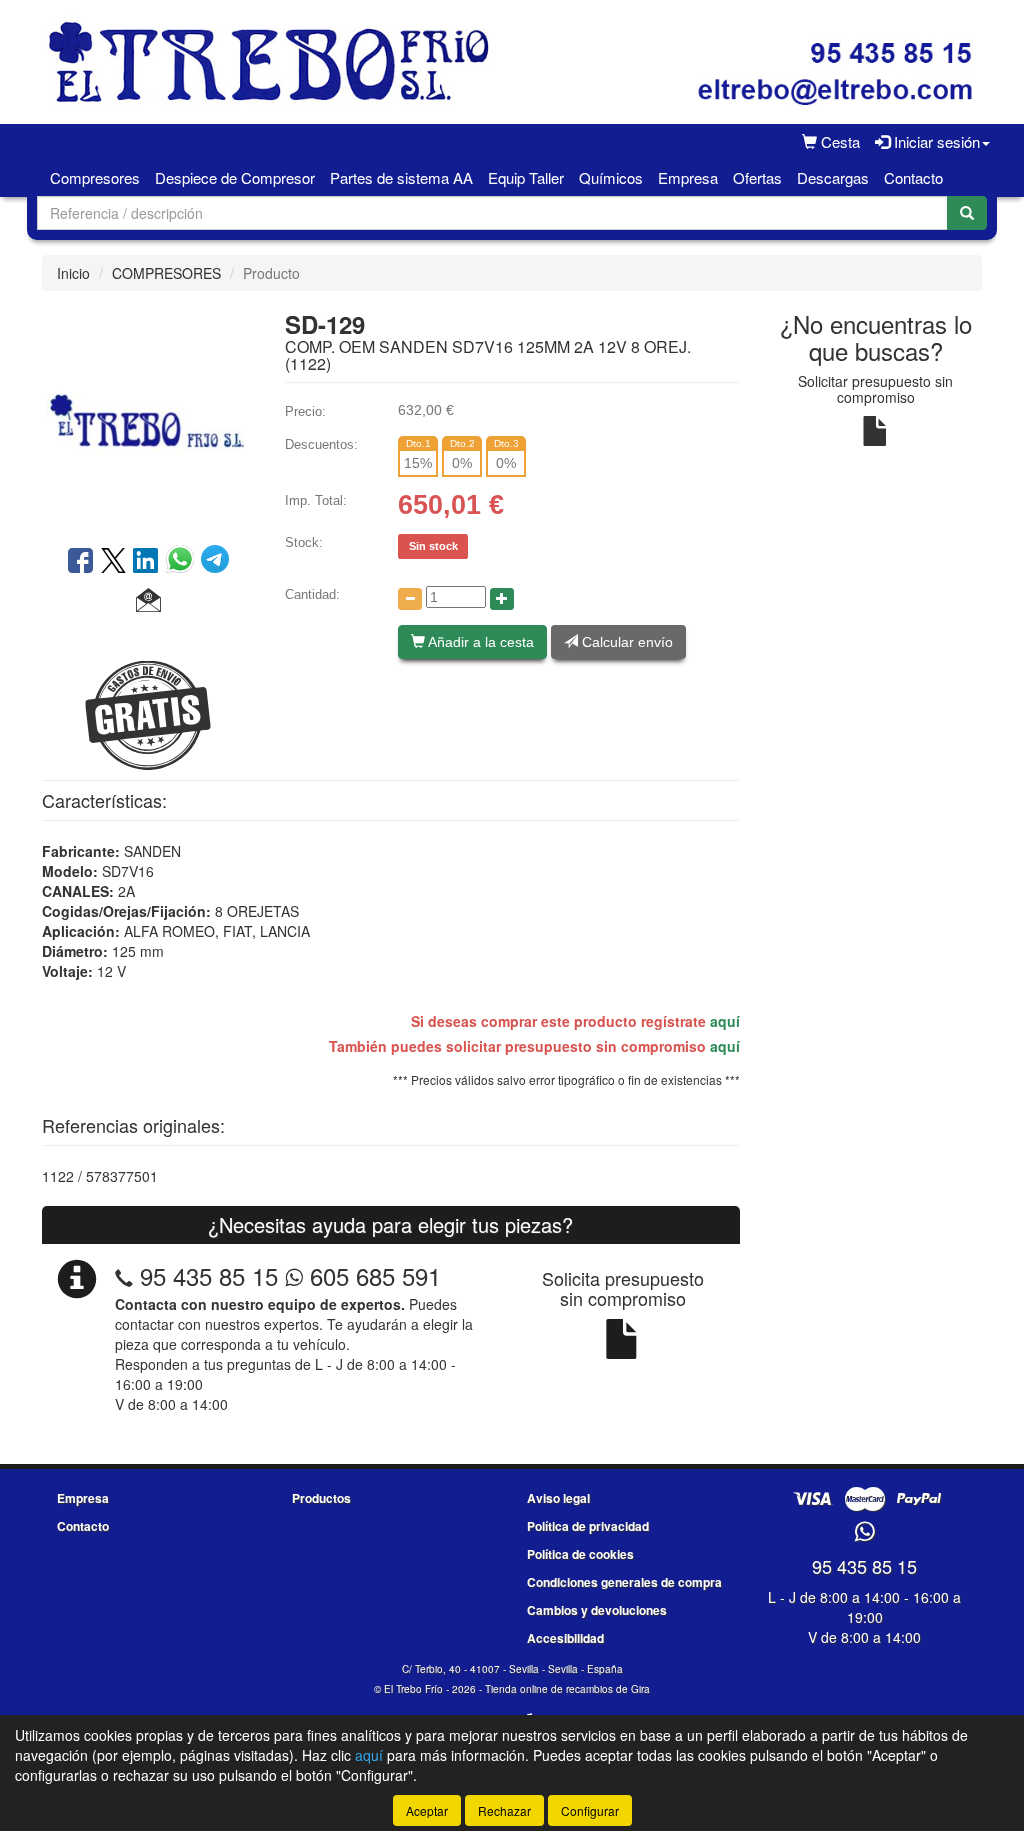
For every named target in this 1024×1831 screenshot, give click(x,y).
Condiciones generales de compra (624, 1582)
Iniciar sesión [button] (935, 141)
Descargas (833, 177)
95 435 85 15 (209, 1275)
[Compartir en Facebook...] (80, 562)
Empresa (688, 177)
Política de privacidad (588, 1526)
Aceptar (427, 1810)
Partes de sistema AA (401, 177)
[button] (148, 601)
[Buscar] (967, 213)
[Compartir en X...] (113, 562)
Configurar (590, 1810)
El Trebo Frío (413, 1689)
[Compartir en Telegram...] (215, 562)
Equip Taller (526, 177)
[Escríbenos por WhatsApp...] (864, 1532)
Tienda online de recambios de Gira (567, 1689)
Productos (321, 1498)
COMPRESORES (166, 273)
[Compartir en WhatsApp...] (183, 562)
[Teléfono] (124, 1275)
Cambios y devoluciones (597, 1610)
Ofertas (757, 177)
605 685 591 (372, 1275)
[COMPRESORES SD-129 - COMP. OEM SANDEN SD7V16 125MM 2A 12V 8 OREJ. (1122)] (148, 416)
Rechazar (504, 1810)
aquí (725, 1021)
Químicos (611, 177)
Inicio (73, 273)
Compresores (95, 177)
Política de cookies (580, 1554)
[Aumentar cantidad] (502, 599)
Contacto (913, 177)
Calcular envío (625, 642)
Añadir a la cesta (479, 642)
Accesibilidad (565, 1638)
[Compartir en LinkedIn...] (146, 562)
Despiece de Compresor (235, 177)
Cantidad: (312, 594)
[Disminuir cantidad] (410, 599)
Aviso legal (558, 1498)
